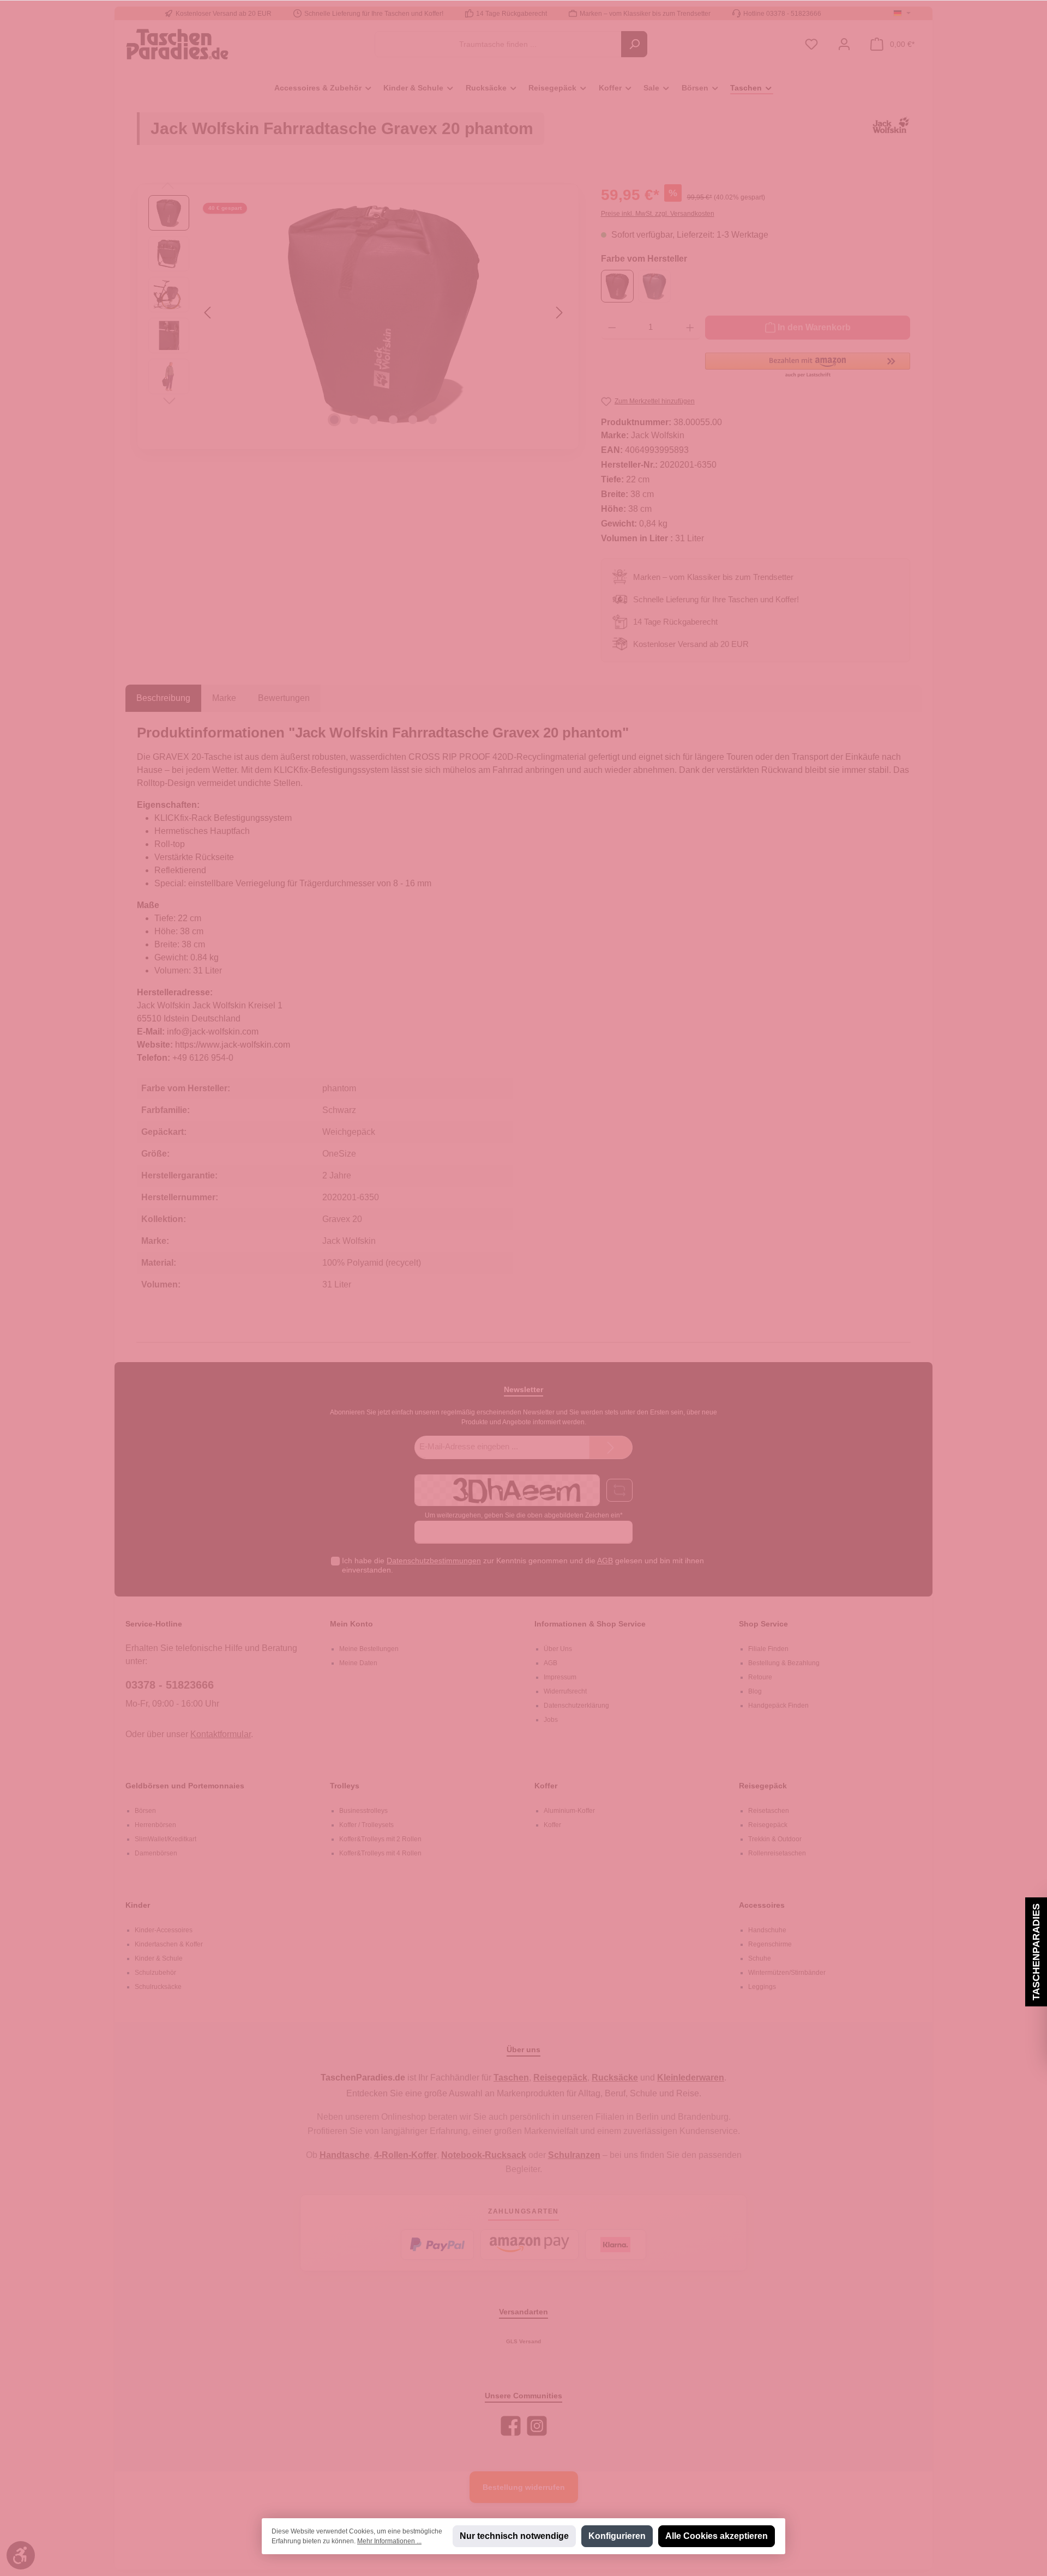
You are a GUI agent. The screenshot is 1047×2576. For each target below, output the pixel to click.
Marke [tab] (224, 698)
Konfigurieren (617, 2536)
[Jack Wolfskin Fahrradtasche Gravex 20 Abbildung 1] (383, 312)
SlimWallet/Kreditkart (166, 1839)
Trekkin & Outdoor (775, 1839)
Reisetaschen (769, 1811)
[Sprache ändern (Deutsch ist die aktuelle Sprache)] (902, 14)
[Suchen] (634, 44)
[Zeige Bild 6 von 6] (432, 420)
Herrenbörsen (155, 1825)
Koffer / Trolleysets (366, 1825)
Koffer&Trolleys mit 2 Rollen (380, 1839)
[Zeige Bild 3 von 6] (374, 420)
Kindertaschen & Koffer (169, 1944)
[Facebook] (511, 2426)
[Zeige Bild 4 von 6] (393, 420)
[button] (808, 366)
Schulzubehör (155, 1973)
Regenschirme (770, 1944)
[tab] (163, 698)
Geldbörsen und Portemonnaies (185, 1786)
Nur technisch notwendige (514, 2536)
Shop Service (763, 1624)
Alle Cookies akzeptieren (717, 2536)
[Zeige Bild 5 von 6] (413, 420)
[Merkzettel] (811, 44)
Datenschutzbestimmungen (434, 1561)
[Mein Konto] (844, 44)
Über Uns (558, 1649)
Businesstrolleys (363, 1811)
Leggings (762, 1987)
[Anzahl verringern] (612, 328)
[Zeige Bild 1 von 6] (334, 420)
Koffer (546, 1786)
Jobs (551, 1720)
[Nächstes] (559, 313)
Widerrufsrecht (565, 1691)
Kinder (138, 1905)
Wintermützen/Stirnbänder (787, 1973)
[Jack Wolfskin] (891, 134)
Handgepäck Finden (778, 1706)
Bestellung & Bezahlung (784, 1663)
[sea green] (654, 286)
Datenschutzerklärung (576, 1706)
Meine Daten (358, 1663)
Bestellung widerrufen (524, 2487)
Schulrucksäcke (158, 1987)
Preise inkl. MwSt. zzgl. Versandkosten (658, 214)
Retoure (760, 1677)
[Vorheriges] (208, 313)
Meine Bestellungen (369, 1649)
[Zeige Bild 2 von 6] (354, 420)
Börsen (145, 1811)
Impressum (560, 1677)
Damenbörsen (156, 1853)
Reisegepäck (763, 1786)
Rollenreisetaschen (777, 1853)
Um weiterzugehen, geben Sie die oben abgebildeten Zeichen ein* (524, 1515)
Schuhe (760, 1958)
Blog (755, 1691)
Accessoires (762, 1905)
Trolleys (345, 1786)
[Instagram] (537, 2426)
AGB (605, 1561)
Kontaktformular (221, 1734)
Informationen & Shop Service (590, 1624)
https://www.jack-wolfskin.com (233, 1045)
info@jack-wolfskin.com (213, 1032)
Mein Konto (351, 1624)
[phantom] (617, 286)
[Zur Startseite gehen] (177, 44)
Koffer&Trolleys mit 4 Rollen (380, 1853)
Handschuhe (767, 1930)
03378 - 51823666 (170, 1685)
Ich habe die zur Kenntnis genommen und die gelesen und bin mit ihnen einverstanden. (523, 1565)
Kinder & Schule (159, 1958)
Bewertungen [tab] (284, 698)
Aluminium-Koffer (569, 1811)
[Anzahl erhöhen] (690, 328)
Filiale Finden (768, 1649)
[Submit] (611, 1447)
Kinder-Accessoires (164, 1930)
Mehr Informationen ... (389, 2541)
